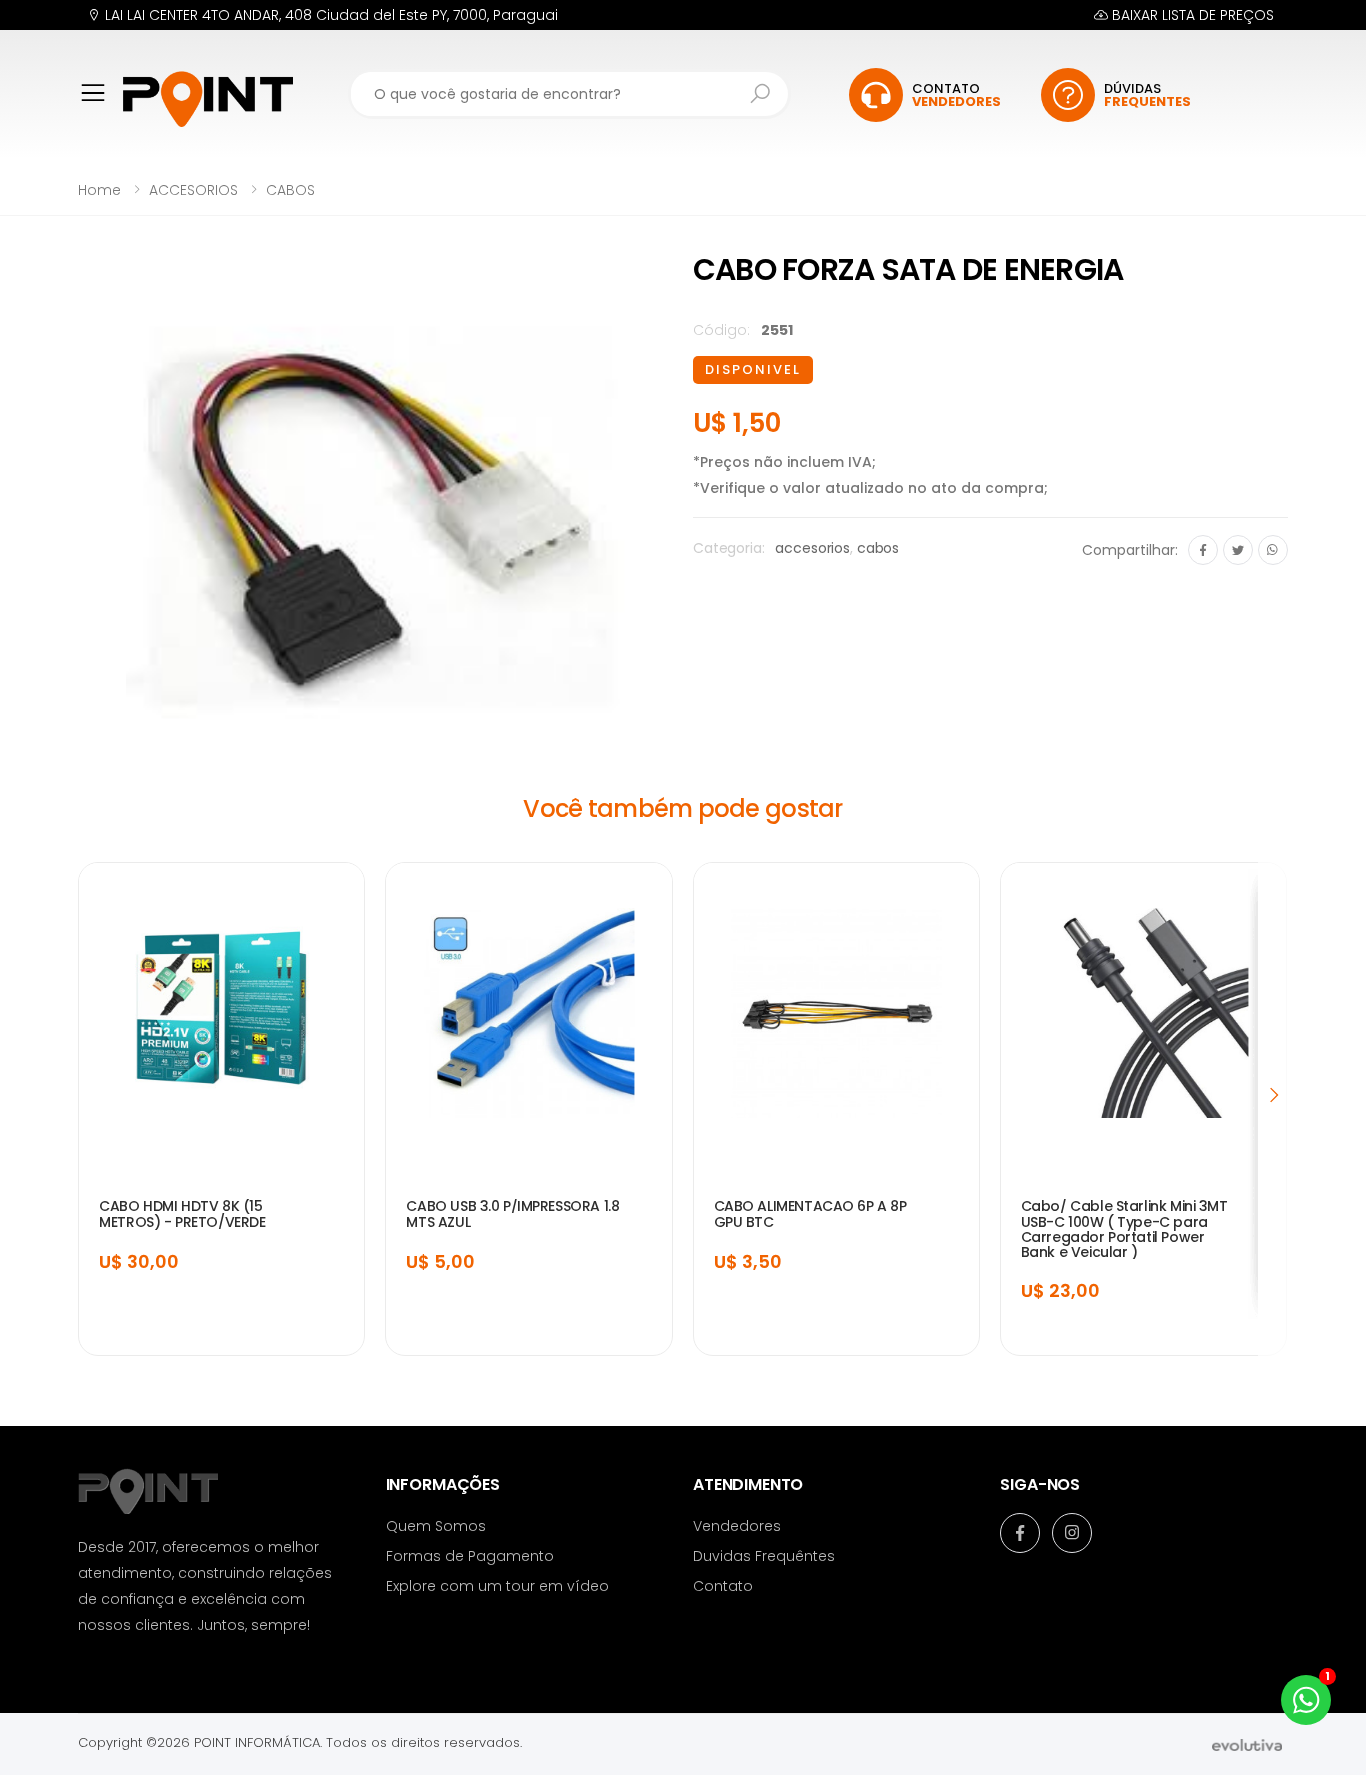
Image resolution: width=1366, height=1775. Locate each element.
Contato (723, 1586)
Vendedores (737, 1526)
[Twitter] (1238, 550)
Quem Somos (436, 1526)
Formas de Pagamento (470, 1556)
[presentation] (1273, 1094)
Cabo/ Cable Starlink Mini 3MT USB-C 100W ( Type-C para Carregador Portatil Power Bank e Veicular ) (1124, 1229)
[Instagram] (1072, 1533)
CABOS (290, 190)
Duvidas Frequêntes (764, 1556)
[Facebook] (1203, 550)
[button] (100, 106)
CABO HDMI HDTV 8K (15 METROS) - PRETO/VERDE (182, 1214)
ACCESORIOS (193, 190)
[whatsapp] (1273, 550)
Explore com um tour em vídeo (497, 1586)
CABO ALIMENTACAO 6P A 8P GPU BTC (810, 1214)
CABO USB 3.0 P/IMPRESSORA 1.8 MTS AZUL (512, 1214)
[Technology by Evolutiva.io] (1247, 1744)
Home (99, 190)
